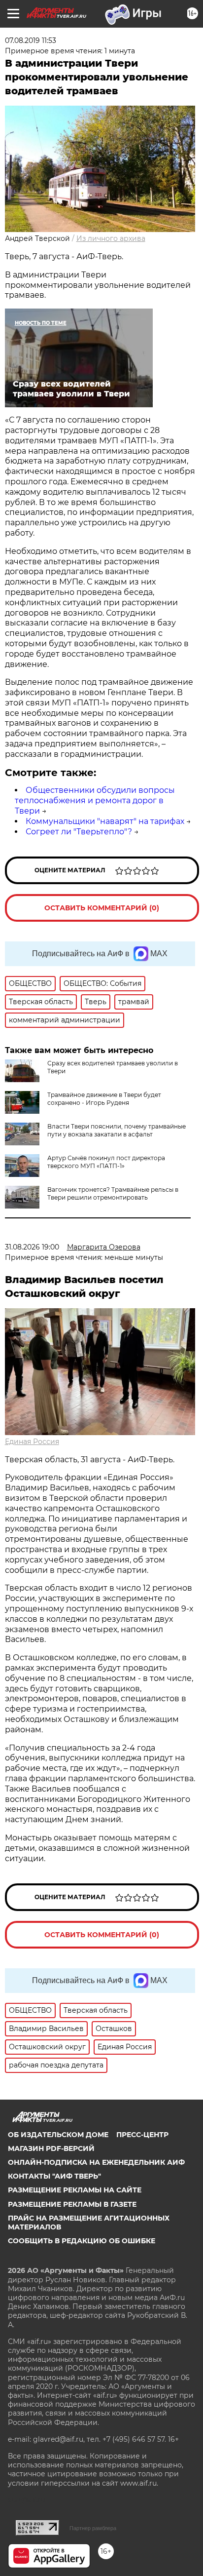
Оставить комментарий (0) (102, 908)
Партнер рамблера (93, 2528)
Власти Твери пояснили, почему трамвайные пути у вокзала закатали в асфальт (117, 1130)
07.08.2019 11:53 (31, 40)
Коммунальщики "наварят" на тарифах (105, 821)
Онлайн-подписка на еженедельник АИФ (96, 2162)
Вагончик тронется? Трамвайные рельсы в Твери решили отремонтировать (113, 1193)
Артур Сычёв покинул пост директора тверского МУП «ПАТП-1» (106, 1162)
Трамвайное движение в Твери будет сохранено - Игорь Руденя (104, 1099)
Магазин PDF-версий (51, 2148)
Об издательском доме (58, 2135)
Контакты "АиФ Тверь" (54, 2176)
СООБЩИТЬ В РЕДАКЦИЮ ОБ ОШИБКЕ (82, 2241)
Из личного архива (111, 238)
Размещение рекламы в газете (72, 2204)
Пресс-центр (142, 2135)
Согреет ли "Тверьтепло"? (79, 832)
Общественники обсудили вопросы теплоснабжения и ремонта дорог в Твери (95, 800)
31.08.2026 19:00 (32, 1247)
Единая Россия (32, 1442)
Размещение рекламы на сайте (75, 2190)
